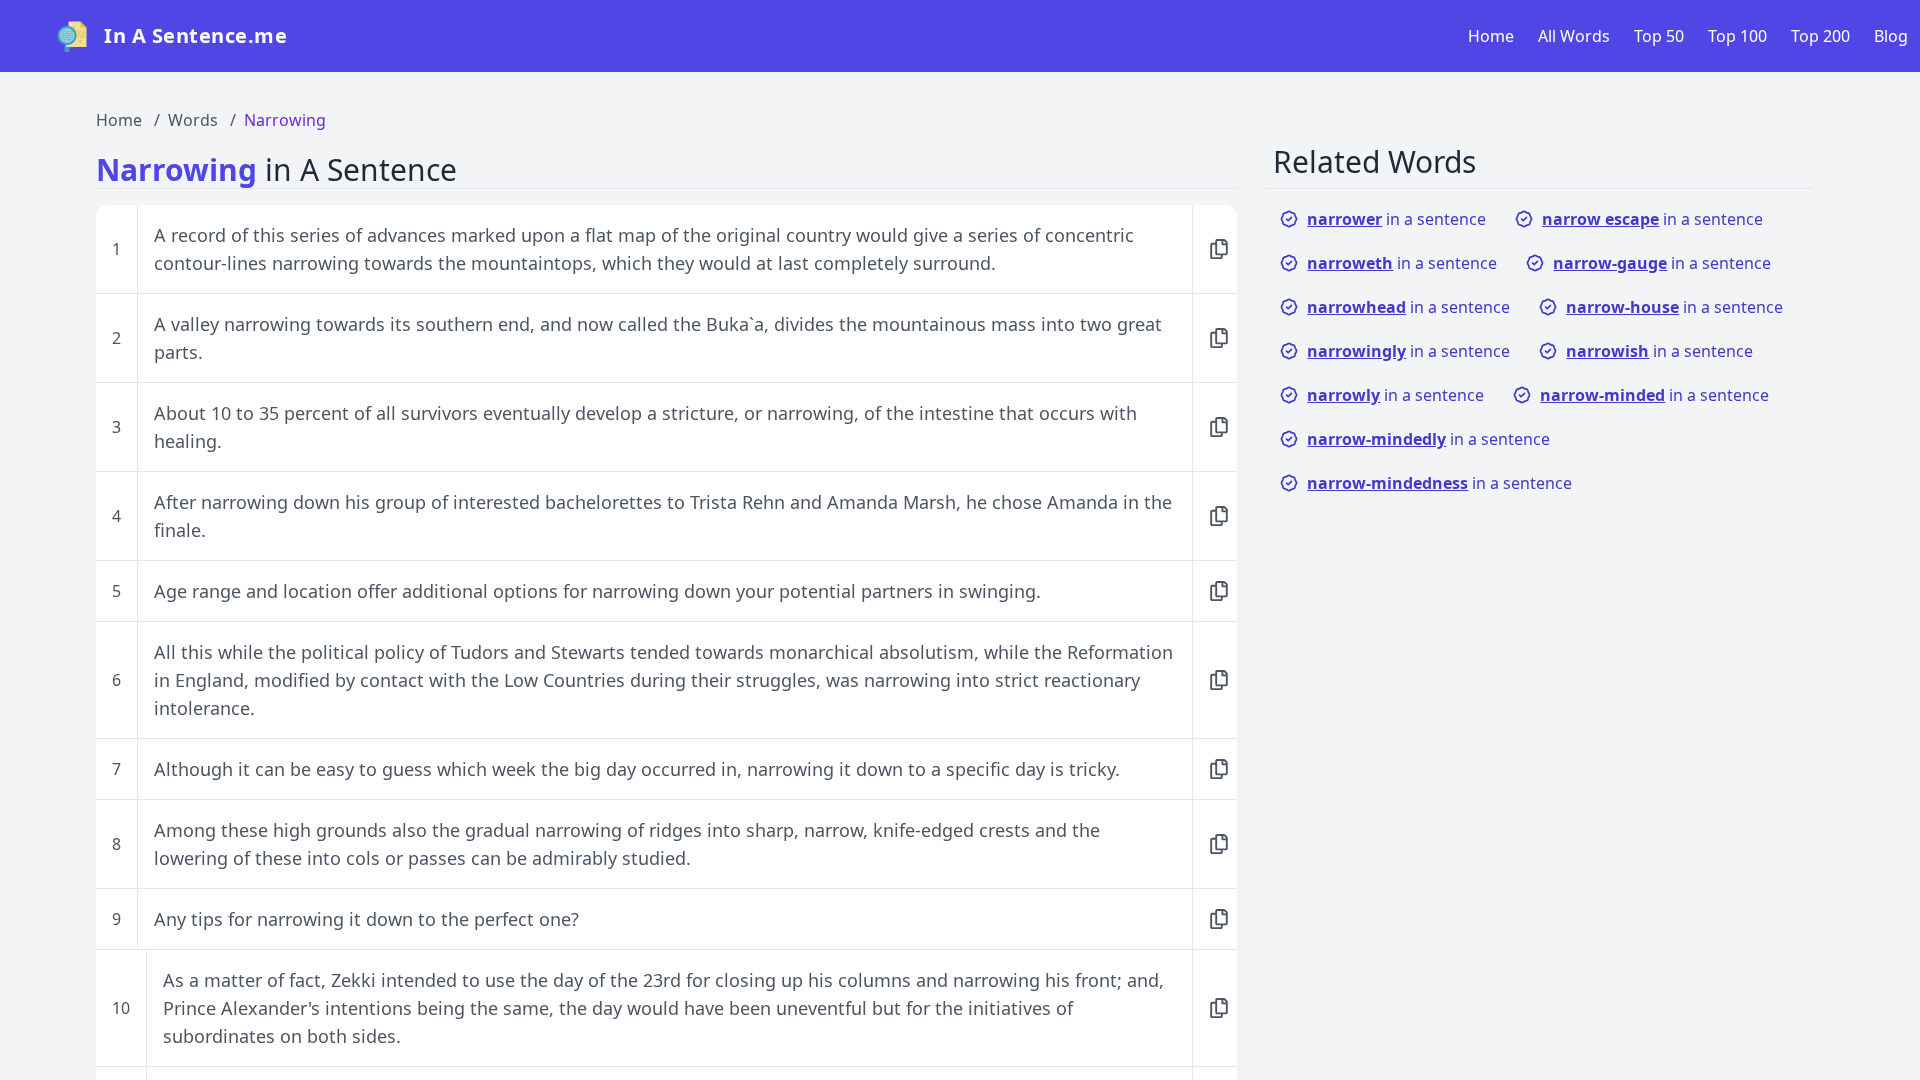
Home (1491, 36)
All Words (1574, 36)
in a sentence (1396, 219)
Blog (1891, 36)
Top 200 (1820, 36)
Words (193, 120)
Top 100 (1737, 36)
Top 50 (1659, 36)
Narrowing (285, 120)
